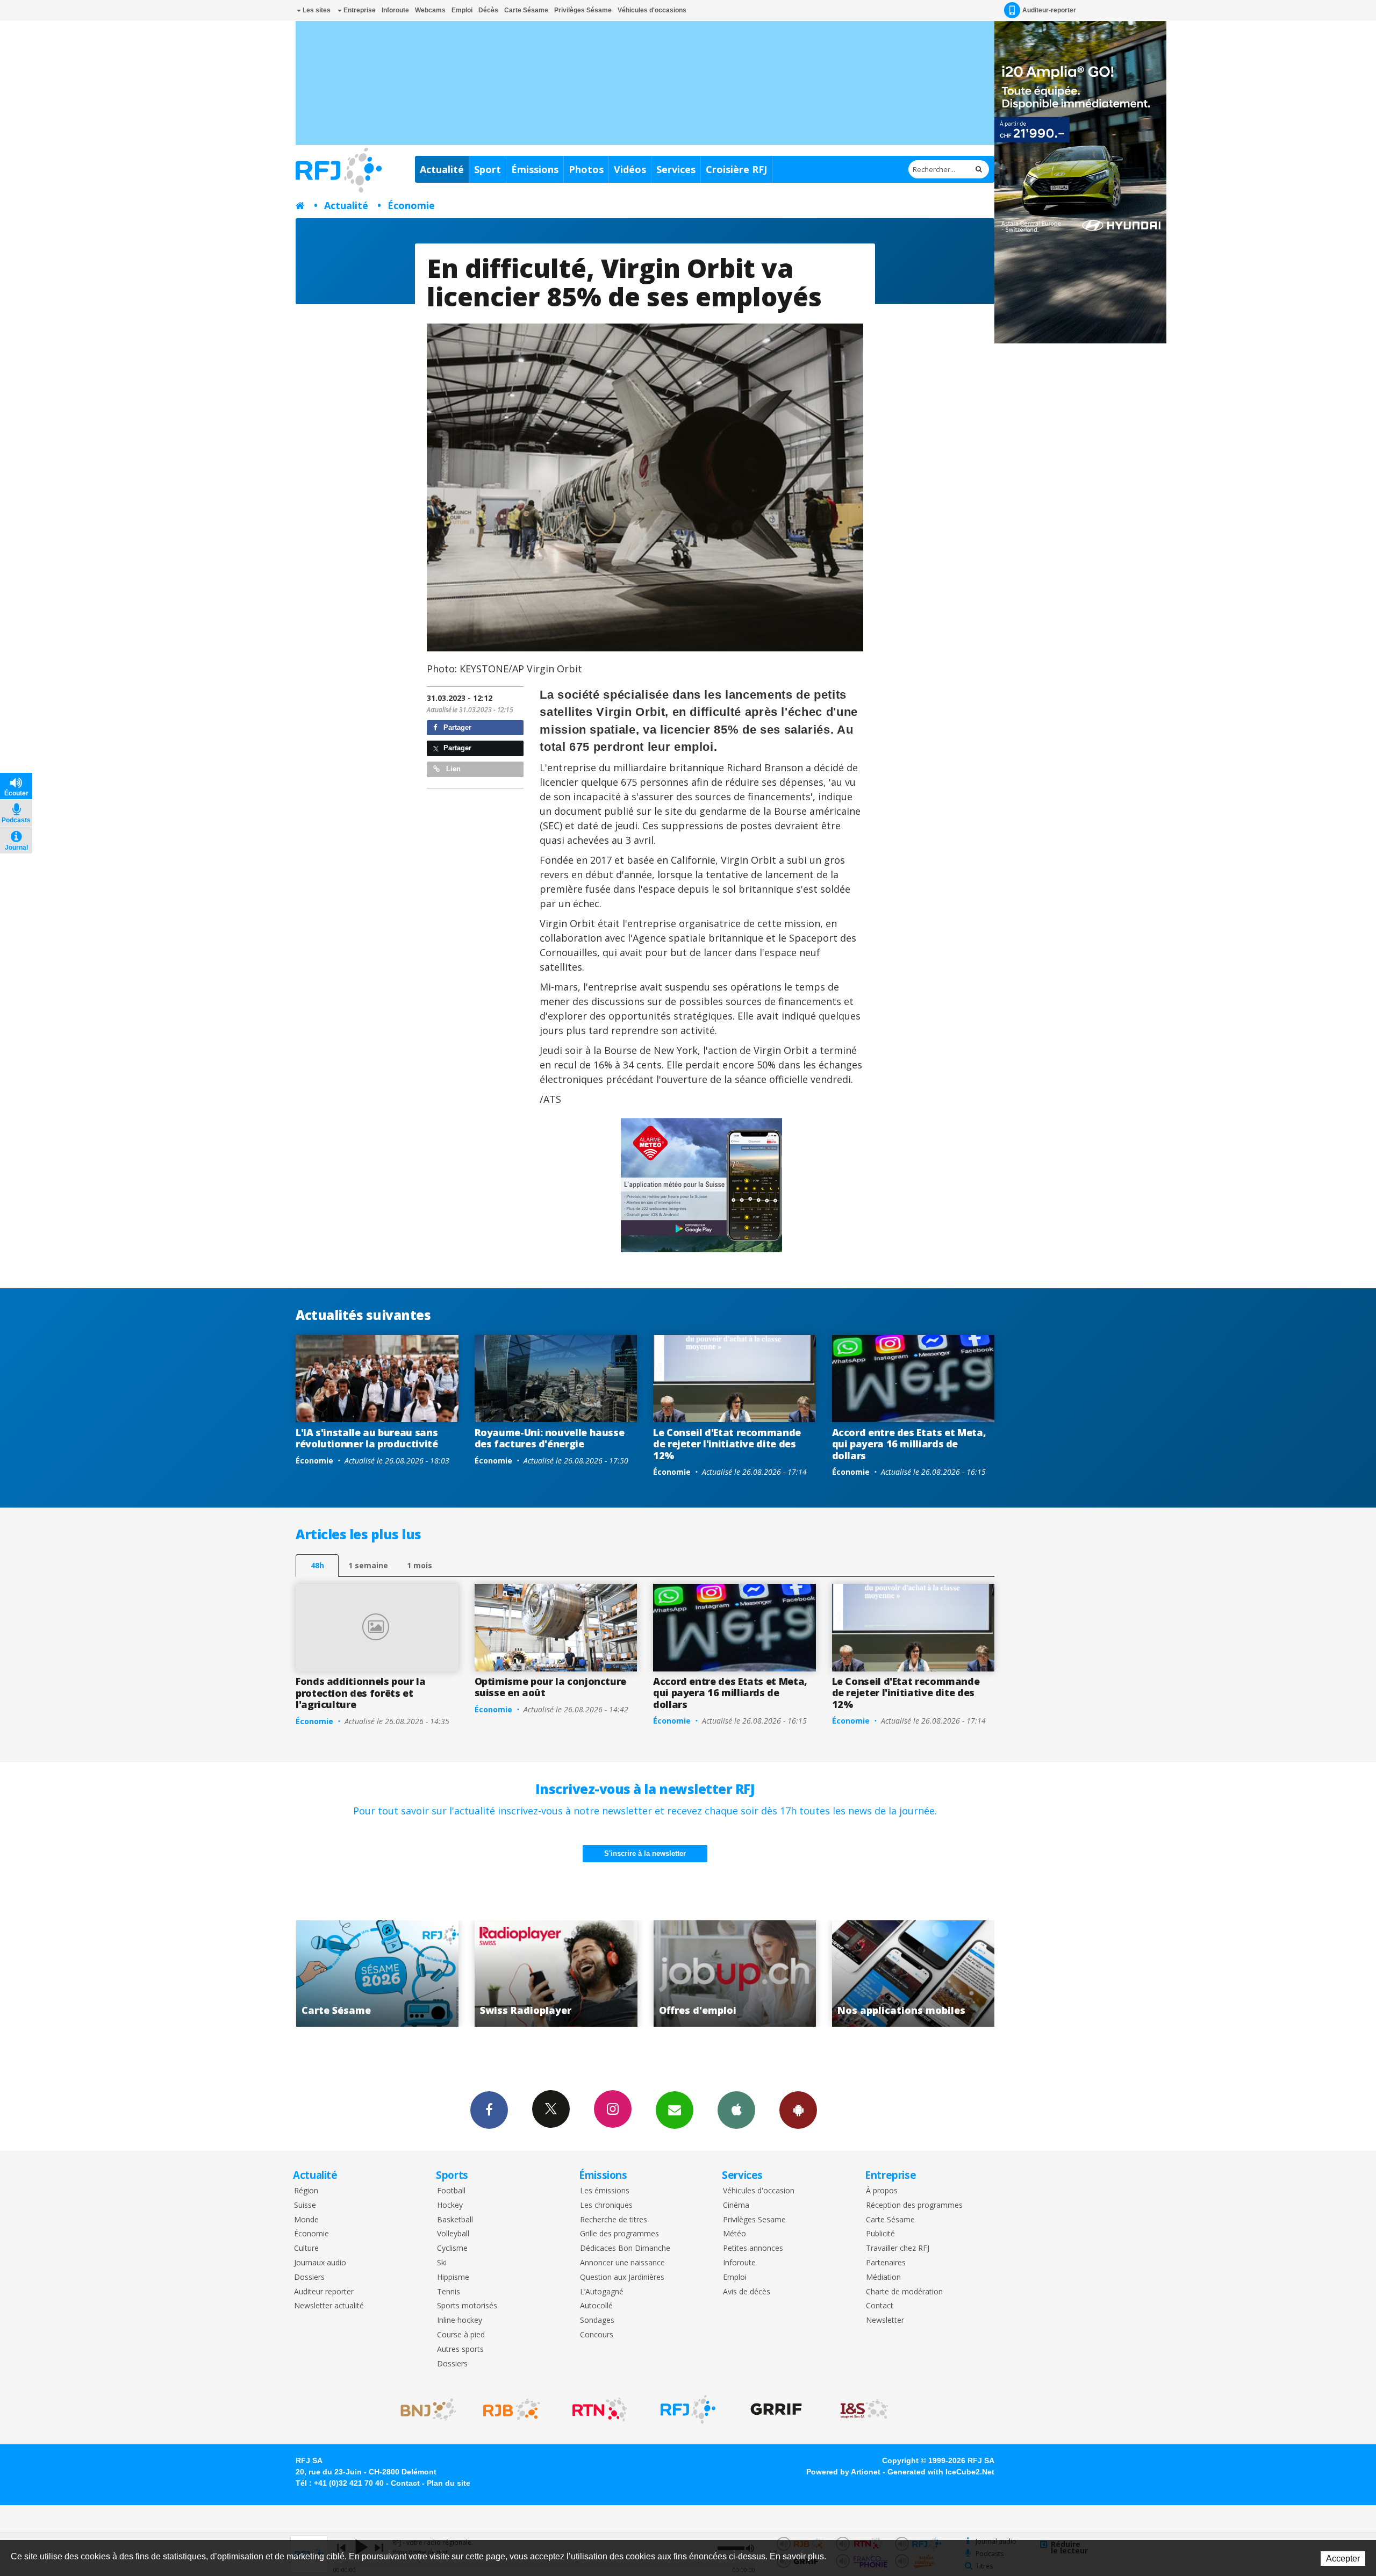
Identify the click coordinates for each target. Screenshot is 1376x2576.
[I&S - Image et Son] (864, 2409)
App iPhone (736, 2110)
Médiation (883, 2277)
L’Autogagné (602, 2292)
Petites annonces (753, 2248)
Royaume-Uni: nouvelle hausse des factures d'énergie (550, 1438)
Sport (488, 169)
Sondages (597, 2320)
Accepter (1343, 2559)
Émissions (535, 169)
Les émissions (605, 2191)
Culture (306, 2248)
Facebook (489, 2110)
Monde (306, 2220)
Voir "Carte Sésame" (749, 1974)
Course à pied (461, 2335)
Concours (597, 2335)
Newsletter (885, 2320)
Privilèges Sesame (754, 2220)
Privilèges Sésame (583, 10)
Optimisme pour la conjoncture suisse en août (551, 1687)
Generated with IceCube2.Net (941, 2472)
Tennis (449, 2292)
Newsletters (675, 2110)
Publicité (880, 2234)
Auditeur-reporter (1049, 10)
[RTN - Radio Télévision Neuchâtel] (600, 2409)
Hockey (450, 2205)
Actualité (442, 169)
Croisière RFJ (736, 169)
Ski (442, 2263)
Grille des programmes (619, 2234)
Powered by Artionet (843, 2472)
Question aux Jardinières (622, 2277)
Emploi (462, 10)
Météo (734, 2234)
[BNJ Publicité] (424, 2409)
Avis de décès (747, 2292)
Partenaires (886, 2263)
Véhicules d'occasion (759, 2191)
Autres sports (460, 2349)
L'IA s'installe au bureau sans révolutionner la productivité (367, 1438)
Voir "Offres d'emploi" (392, 1974)
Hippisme (453, 2277)
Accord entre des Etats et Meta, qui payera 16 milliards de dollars (909, 1444)
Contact (880, 2306)
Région (306, 2191)
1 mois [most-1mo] (420, 1565)
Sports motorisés (467, 2306)
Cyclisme (452, 2248)
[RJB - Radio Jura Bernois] (512, 2409)
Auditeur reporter (324, 2292)
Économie (411, 205)
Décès (488, 10)
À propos (882, 2191)
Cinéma (736, 2205)
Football (451, 2191)
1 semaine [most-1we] (368, 1565)
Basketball (455, 2220)
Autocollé (596, 2306)
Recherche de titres (614, 2220)
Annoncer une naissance (622, 2263)
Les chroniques (606, 2205)
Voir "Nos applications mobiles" (571, 1974)
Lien (452, 769)
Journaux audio (320, 2263)
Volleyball (453, 2234)
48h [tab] (317, 1565)
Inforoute (395, 10)
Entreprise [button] (359, 10)
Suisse (305, 2205)
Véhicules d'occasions (652, 10)
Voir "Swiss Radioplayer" (928, 1974)
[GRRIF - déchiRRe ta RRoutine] (776, 2409)
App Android (798, 2110)
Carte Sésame (526, 10)
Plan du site (449, 2483)
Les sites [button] (316, 10)
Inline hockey (460, 2320)
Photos (586, 169)
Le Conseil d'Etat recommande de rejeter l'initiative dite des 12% (727, 1444)
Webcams (430, 10)
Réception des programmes (914, 2205)
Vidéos (630, 169)
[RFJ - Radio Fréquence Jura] (688, 2409)
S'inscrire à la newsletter (645, 1853)
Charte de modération (904, 2292)
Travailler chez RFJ (898, 2248)
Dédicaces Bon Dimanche (625, 2248)
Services (676, 169)
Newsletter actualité (329, 2306)
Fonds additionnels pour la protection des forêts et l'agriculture (361, 1693)
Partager (456, 727)
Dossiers (309, 2277)
